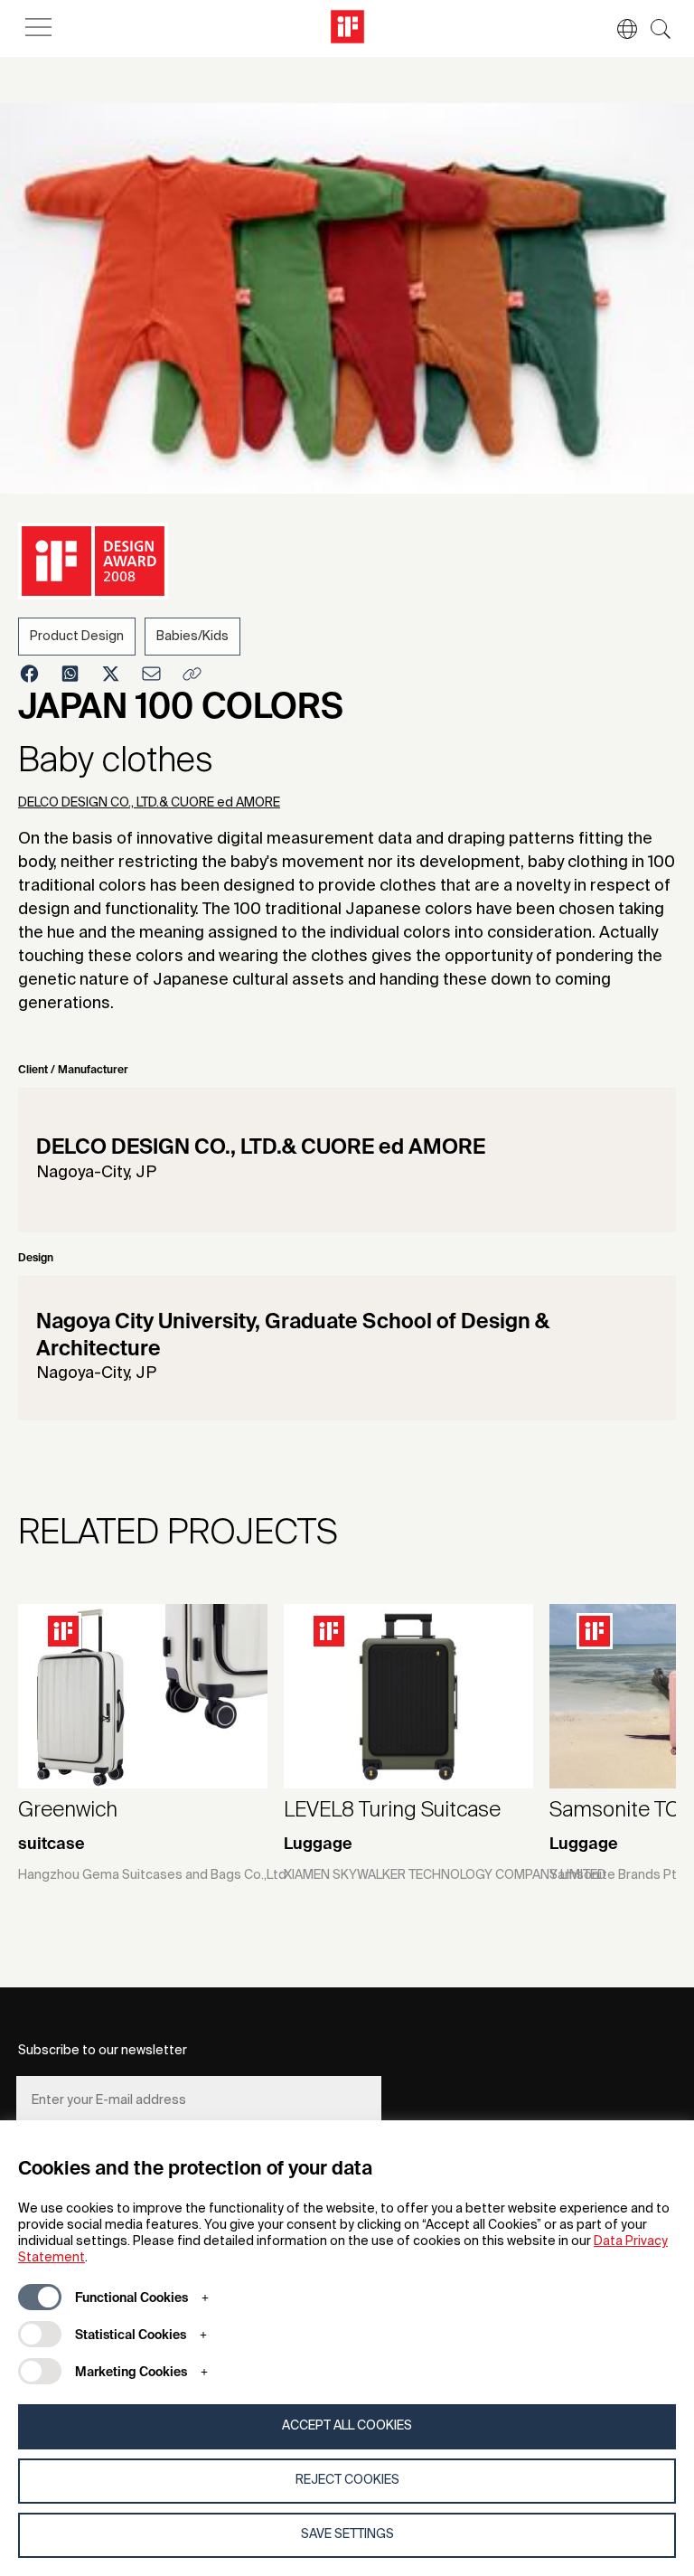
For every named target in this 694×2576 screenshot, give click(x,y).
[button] (618, 29)
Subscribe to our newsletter (103, 2051)
